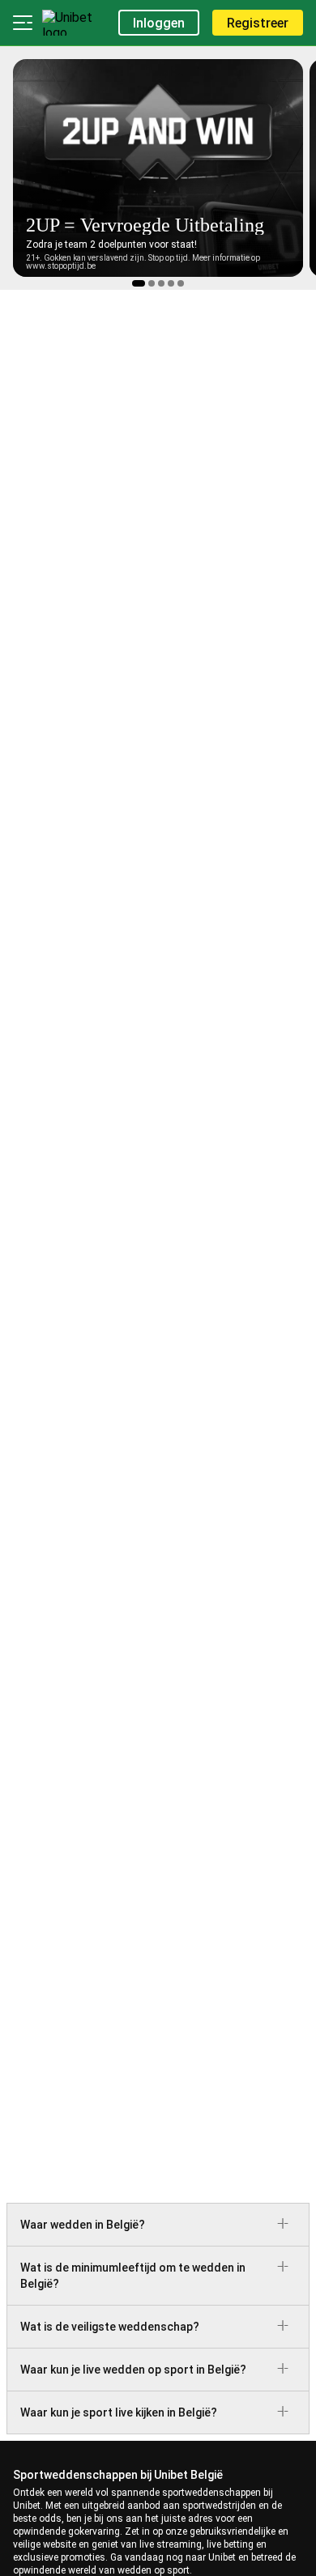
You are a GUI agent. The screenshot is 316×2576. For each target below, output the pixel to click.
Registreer (258, 23)
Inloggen (159, 23)
